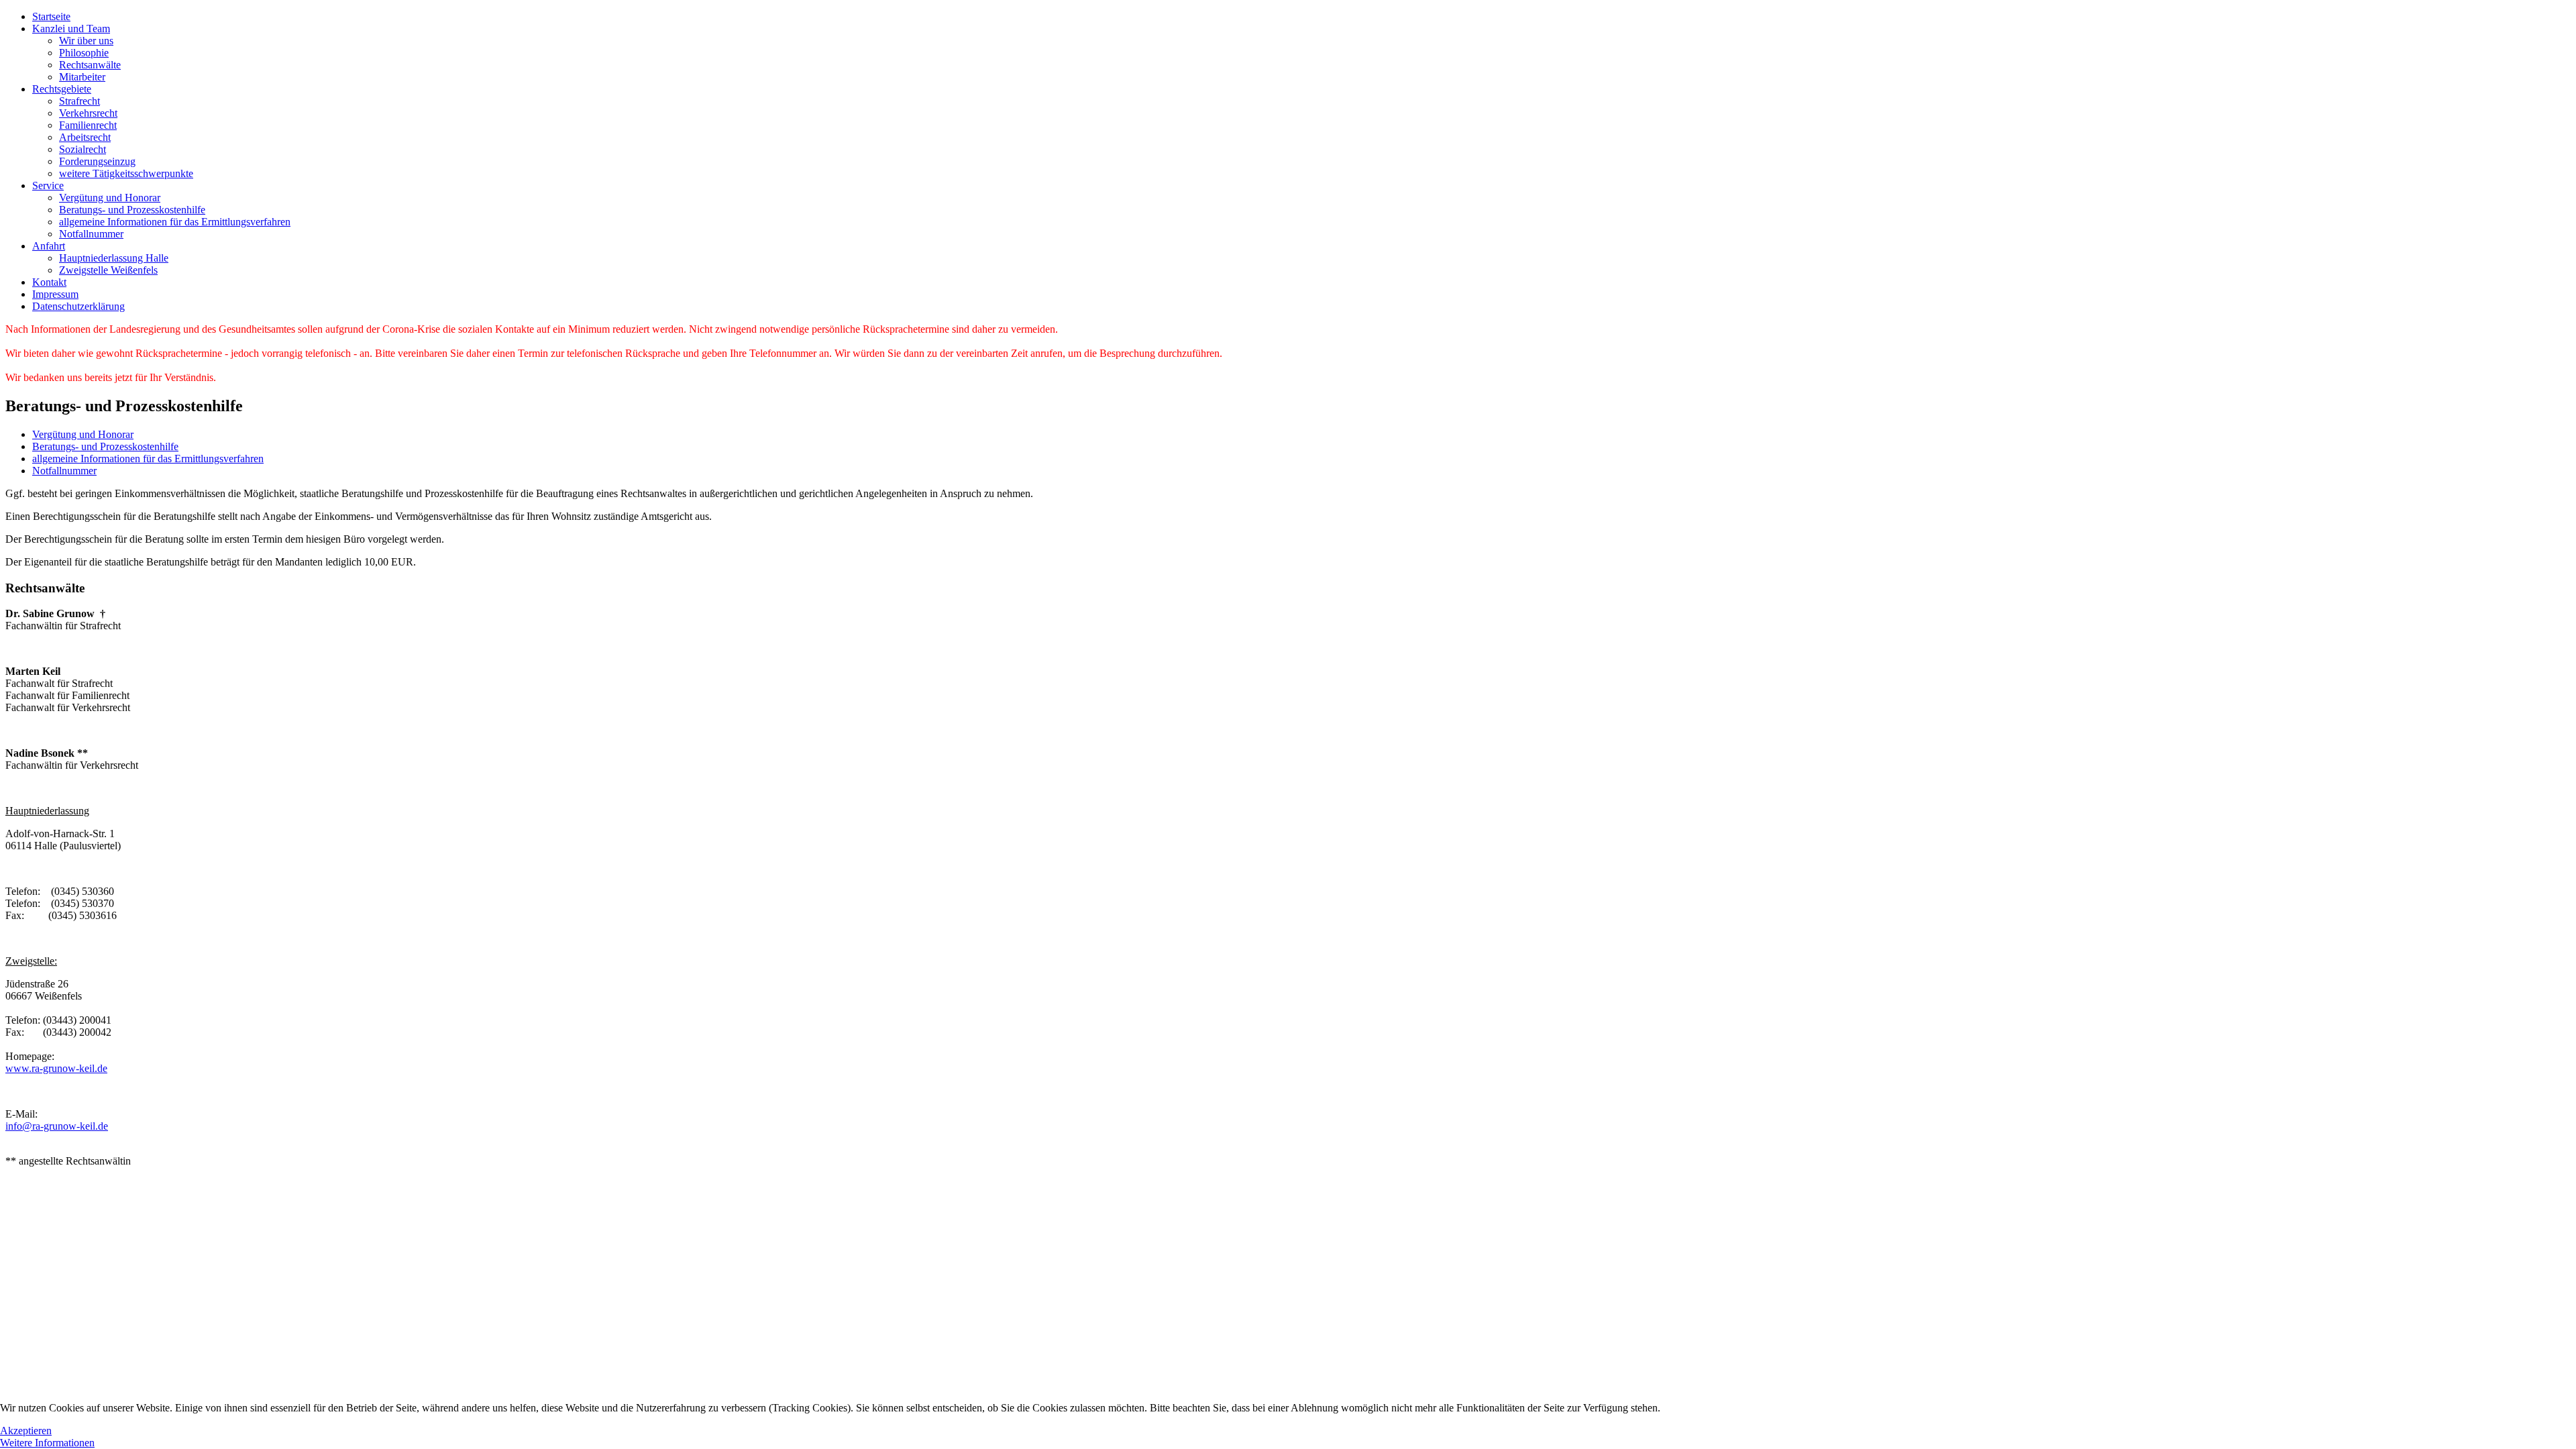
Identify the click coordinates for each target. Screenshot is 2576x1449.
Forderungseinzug (97, 161)
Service (48, 185)
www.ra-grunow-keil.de (56, 1068)
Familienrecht (88, 125)
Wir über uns (86, 41)
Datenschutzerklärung (78, 306)
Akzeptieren (26, 1431)
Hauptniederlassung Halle (114, 258)
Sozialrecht (83, 149)
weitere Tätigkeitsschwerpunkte (126, 173)
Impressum (55, 294)
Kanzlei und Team (71, 29)
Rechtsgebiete (62, 89)
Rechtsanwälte (90, 65)
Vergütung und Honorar (110, 198)
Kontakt (49, 282)
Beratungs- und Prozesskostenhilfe (132, 210)
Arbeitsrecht (85, 137)
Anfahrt (49, 246)
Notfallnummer (91, 234)
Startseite (51, 16)
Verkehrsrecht (88, 113)
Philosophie (84, 53)
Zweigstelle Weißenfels (108, 270)
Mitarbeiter (82, 77)
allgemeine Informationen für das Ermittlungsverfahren (175, 222)
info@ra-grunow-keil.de (57, 1126)
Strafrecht (79, 101)
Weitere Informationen (47, 1443)
